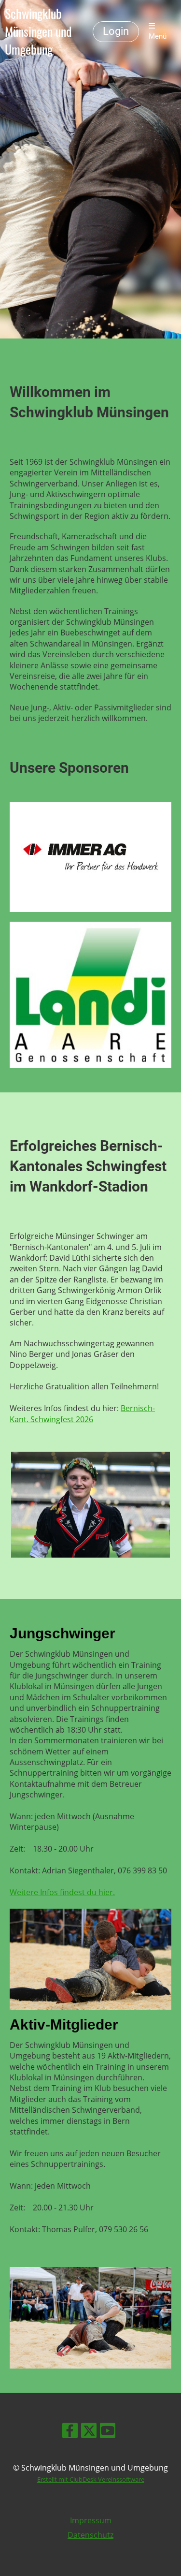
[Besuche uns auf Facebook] (70, 2432)
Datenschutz (90, 2535)
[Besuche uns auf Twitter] (89, 2432)
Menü (158, 36)
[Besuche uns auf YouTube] (108, 2432)
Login (116, 31)
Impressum (91, 2520)
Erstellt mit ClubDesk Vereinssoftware (91, 2479)
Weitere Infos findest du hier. (62, 1892)
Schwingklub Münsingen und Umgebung (38, 31)
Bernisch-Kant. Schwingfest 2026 (82, 1413)
